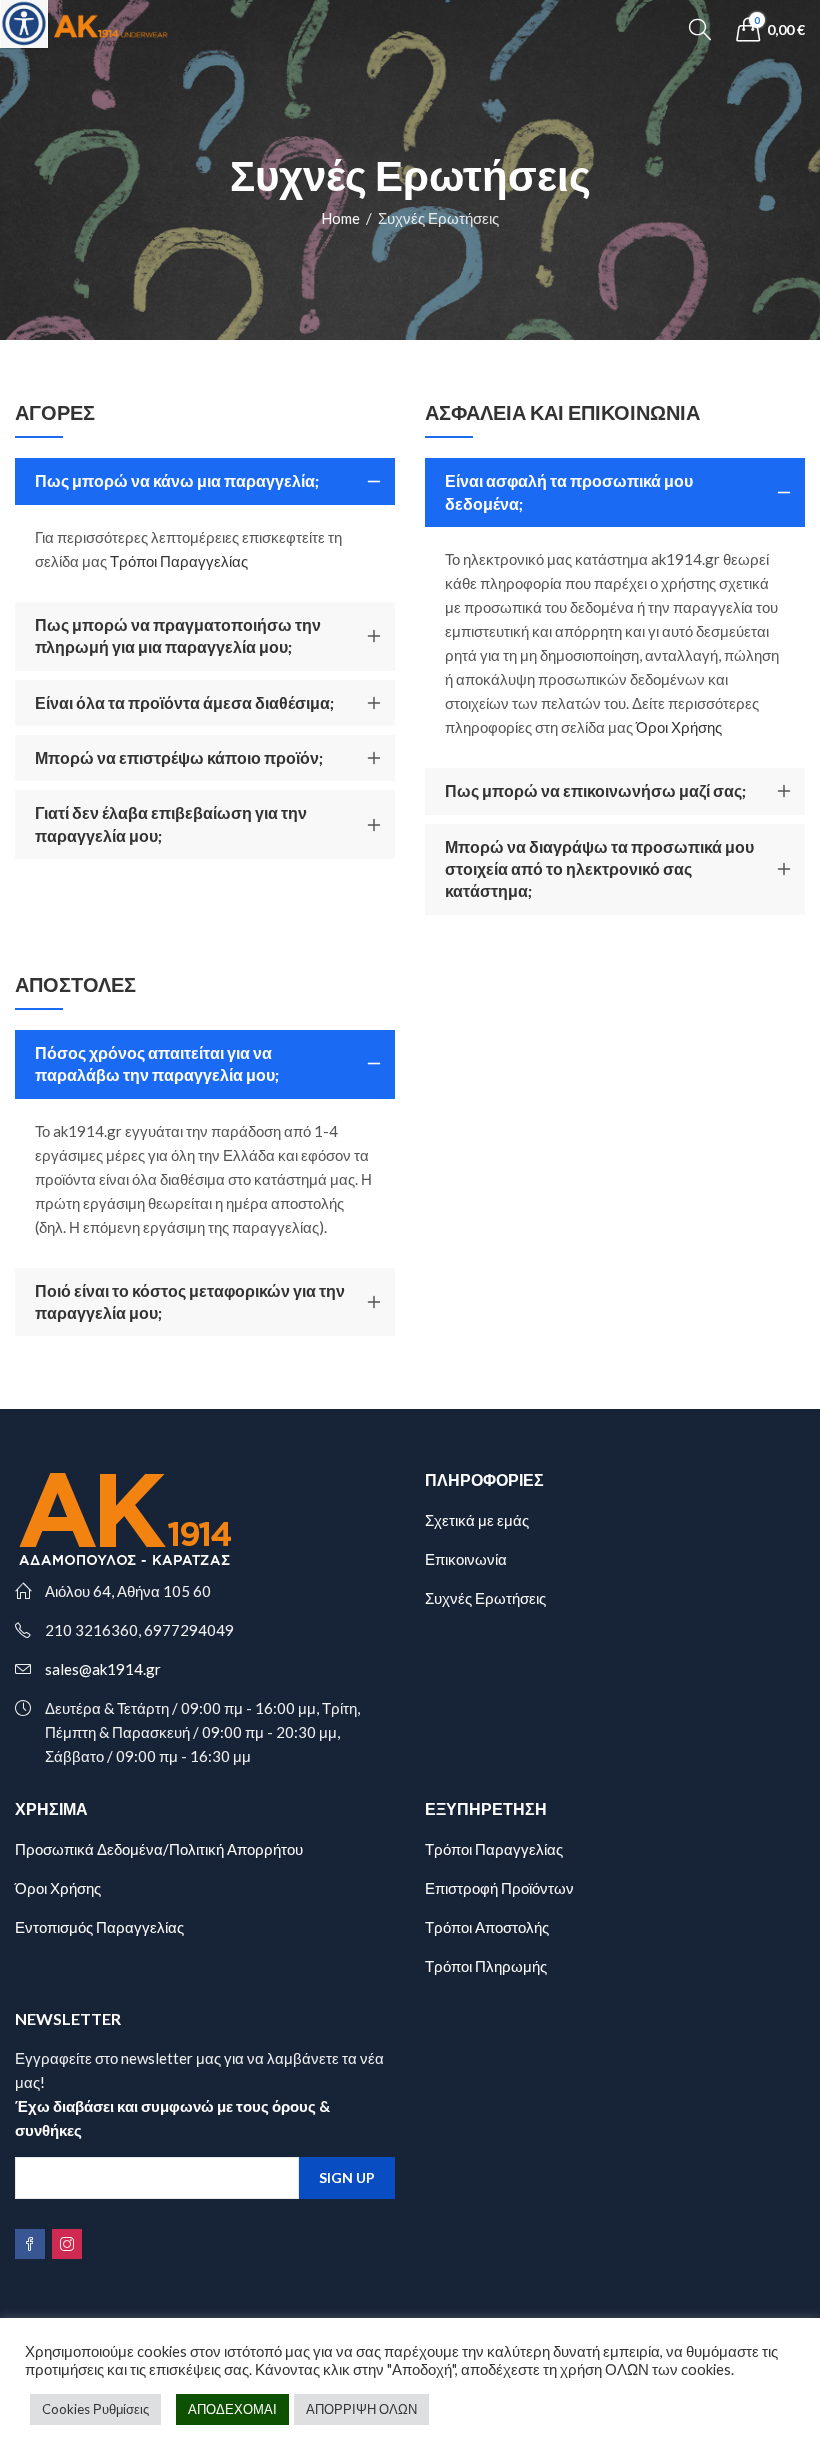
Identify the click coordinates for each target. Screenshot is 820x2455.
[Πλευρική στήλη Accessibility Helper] (24, 24)
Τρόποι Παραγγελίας (179, 561)
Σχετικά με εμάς (477, 1520)
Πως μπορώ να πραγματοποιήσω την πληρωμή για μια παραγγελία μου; (178, 635)
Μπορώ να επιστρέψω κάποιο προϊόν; (179, 757)
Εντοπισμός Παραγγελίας (99, 1927)
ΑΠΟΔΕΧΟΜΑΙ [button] (232, 2409)
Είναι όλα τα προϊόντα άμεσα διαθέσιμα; (184, 702)
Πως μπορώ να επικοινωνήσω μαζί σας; (595, 790)
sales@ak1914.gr (103, 1669)
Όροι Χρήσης (679, 727)
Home (340, 218)
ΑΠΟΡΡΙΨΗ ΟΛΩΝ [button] (361, 2409)
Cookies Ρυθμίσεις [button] (95, 2409)
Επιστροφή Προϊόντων (499, 1888)
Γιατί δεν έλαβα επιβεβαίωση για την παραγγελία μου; (171, 823)
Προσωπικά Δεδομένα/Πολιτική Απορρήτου (159, 1849)
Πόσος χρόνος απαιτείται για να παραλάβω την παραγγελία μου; (157, 1063)
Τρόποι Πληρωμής (486, 1966)
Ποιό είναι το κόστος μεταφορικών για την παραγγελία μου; (190, 1301)
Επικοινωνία (466, 1559)
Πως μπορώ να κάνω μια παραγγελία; (177, 480)
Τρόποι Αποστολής (487, 1927)
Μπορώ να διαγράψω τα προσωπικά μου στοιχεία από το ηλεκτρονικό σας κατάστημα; (599, 869)
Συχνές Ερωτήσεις (485, 1598)
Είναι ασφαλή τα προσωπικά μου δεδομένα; (569, 491)
